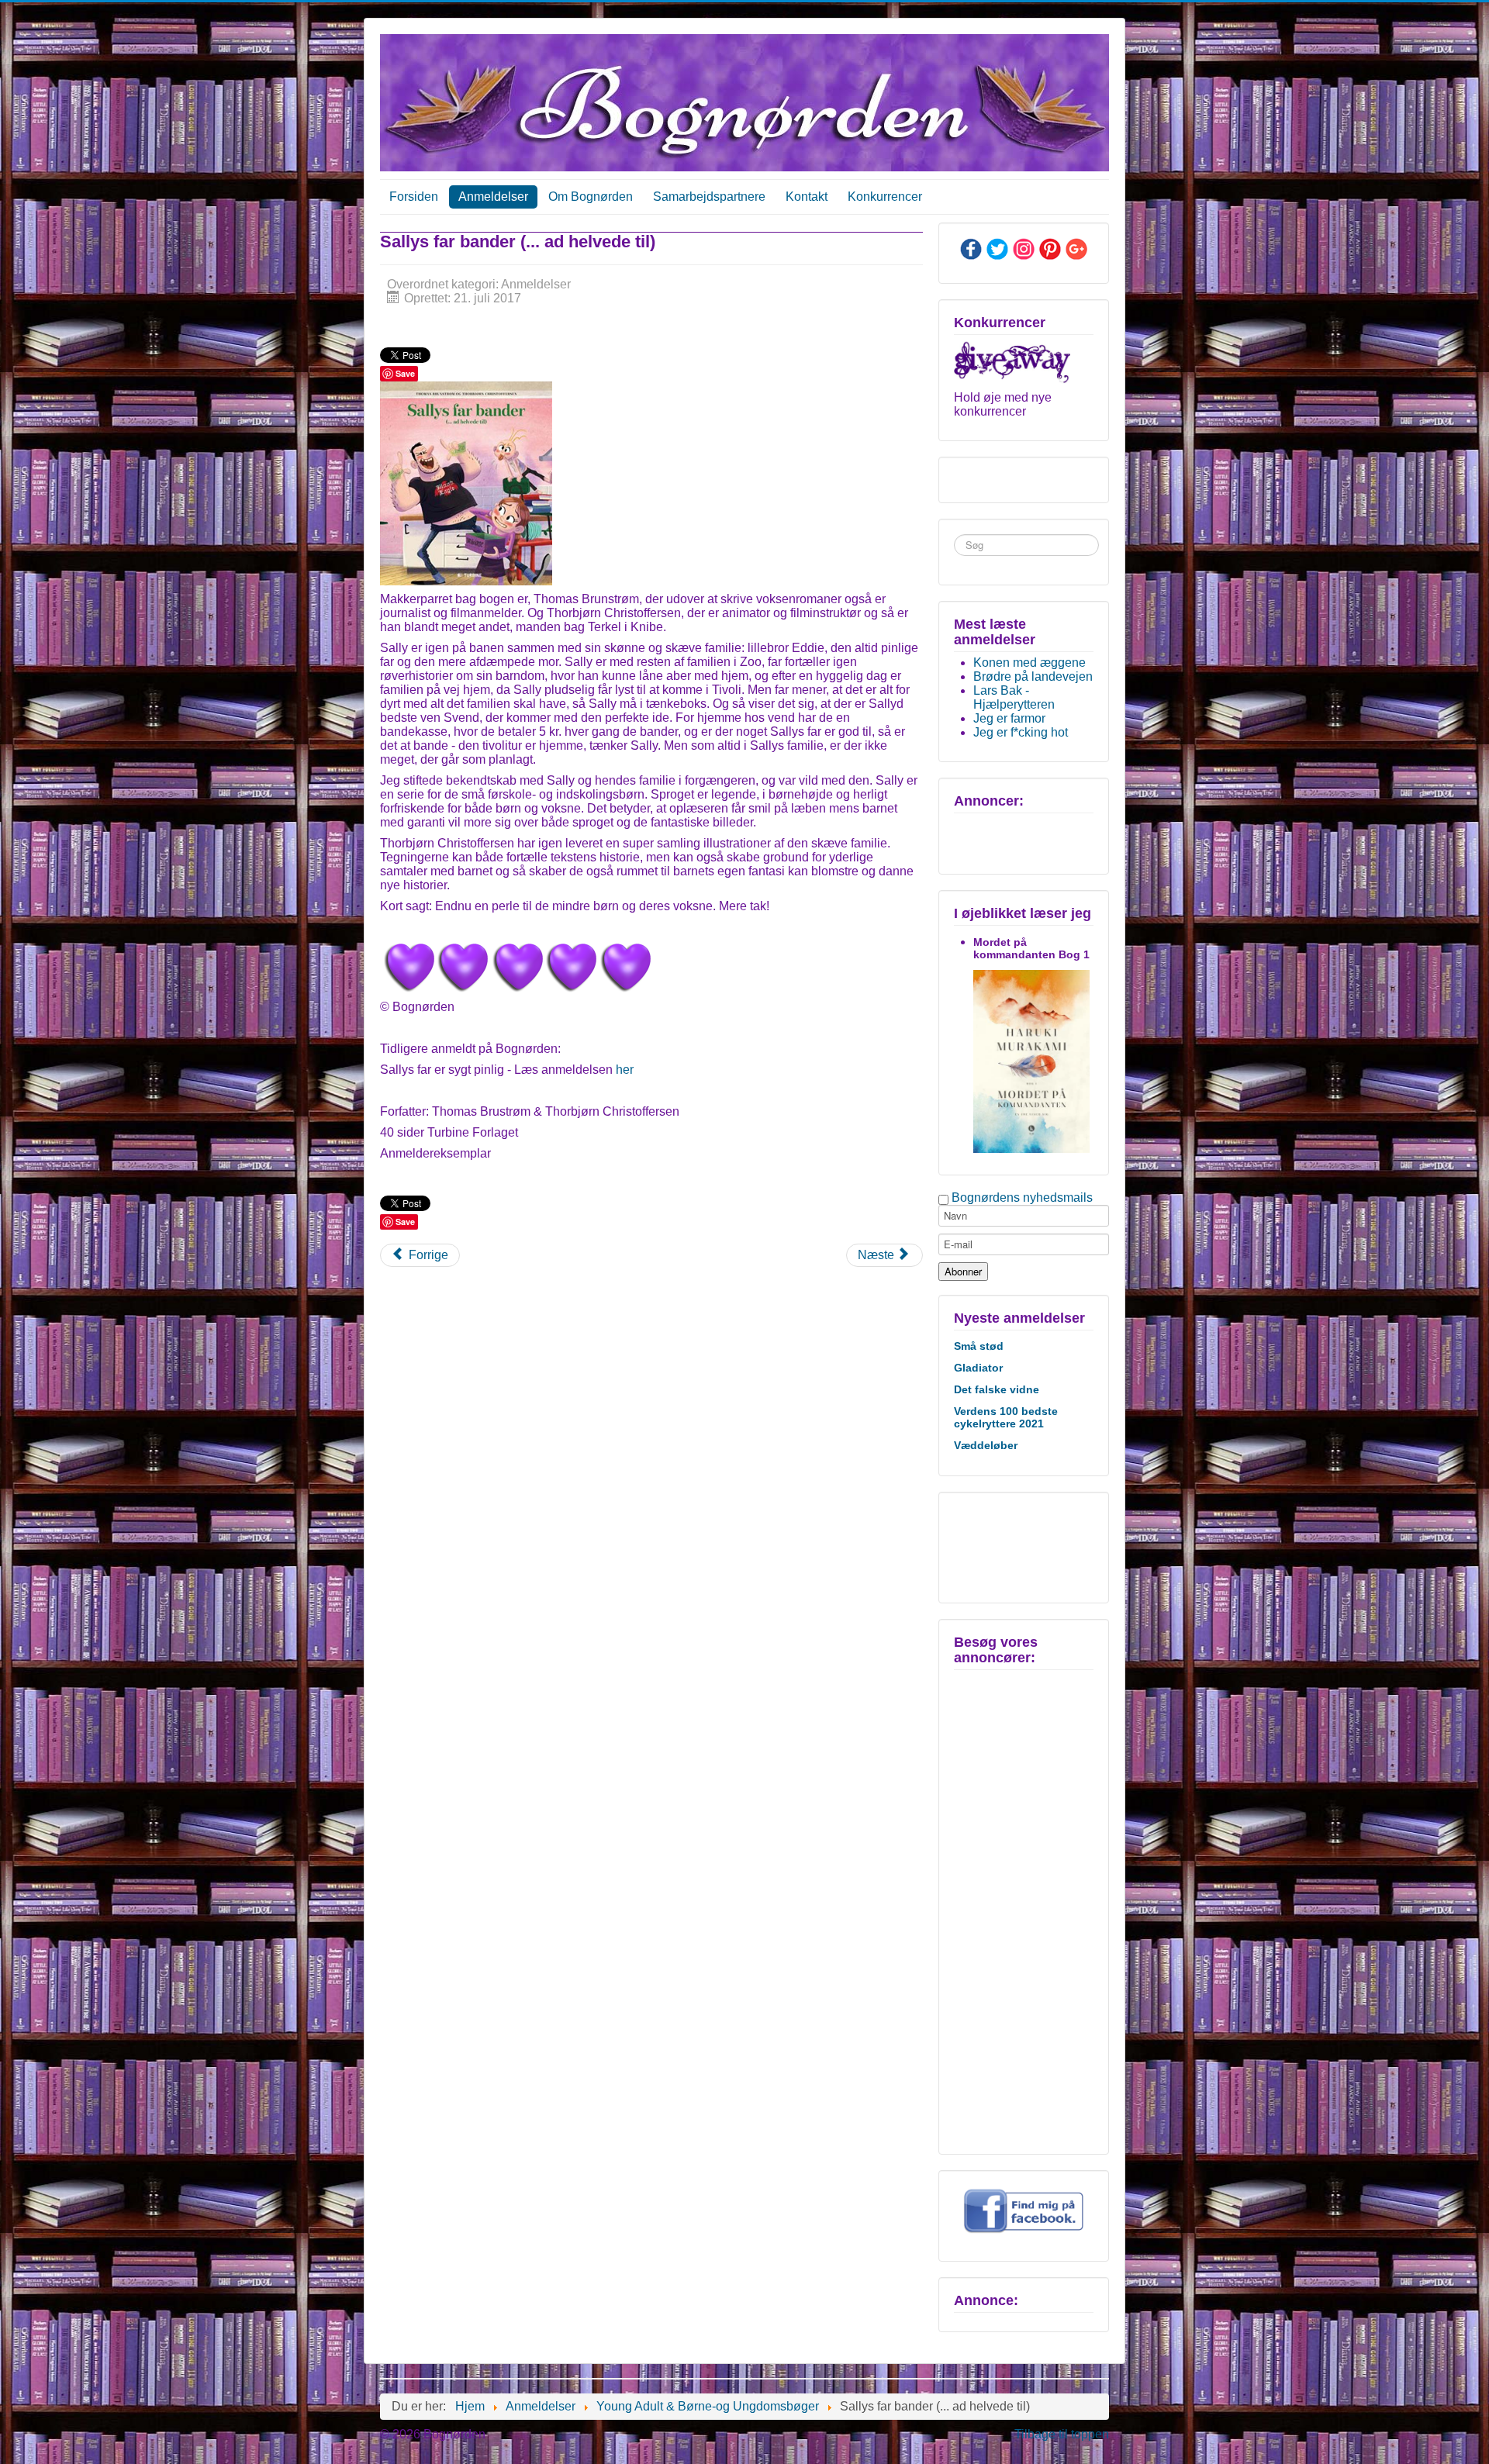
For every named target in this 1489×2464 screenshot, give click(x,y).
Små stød (979, 1346)
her (625, 1070)
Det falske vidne (997, 1389)
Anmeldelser (493, 197)
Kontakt (807, 197)
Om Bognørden (591, 197)
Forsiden (414, 197)
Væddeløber (986, 1445)
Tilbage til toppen (1062, 2434)
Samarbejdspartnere (709, 197)
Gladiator (978, 1368)
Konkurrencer (885, 197)
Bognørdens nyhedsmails (1022, 1197)
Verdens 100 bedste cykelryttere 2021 (1006, 1417)
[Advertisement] (1022, 1546)
